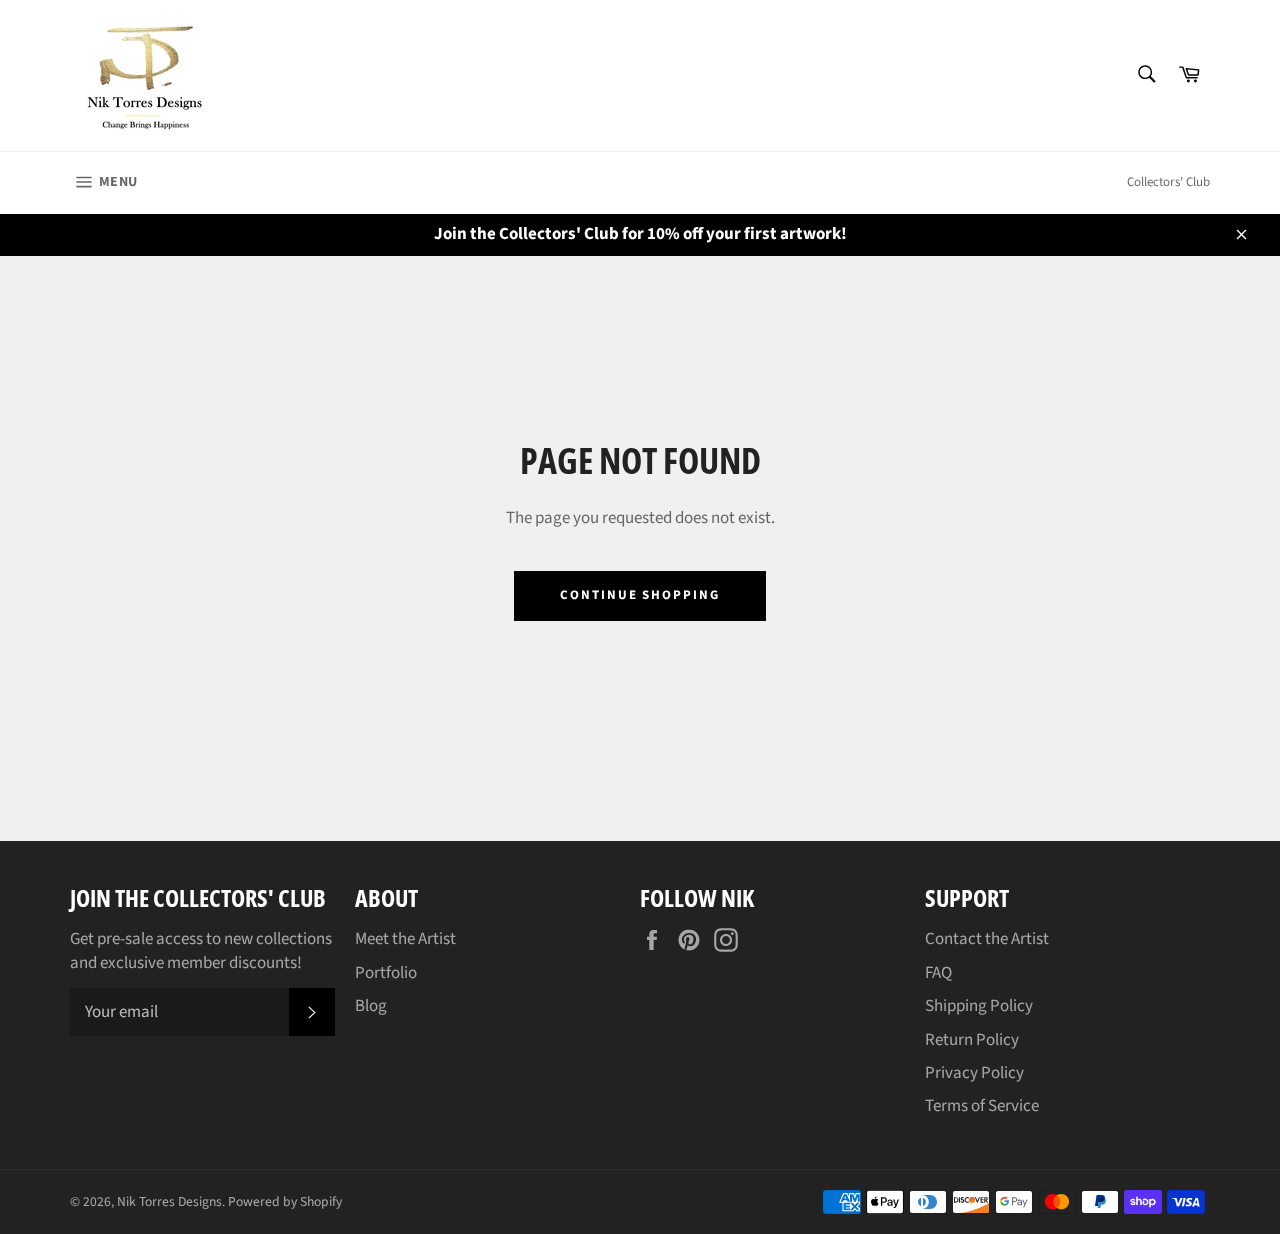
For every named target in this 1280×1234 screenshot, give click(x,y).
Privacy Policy (974, 1073)
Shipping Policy (979, 1006)
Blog (371, 1006)
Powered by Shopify (285, 1201)
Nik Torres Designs (169, 1201)
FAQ (938, 973)
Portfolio (386, 973)
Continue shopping (640, 595)
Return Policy (972, 1040)
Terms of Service (982, 1106)
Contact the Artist (987, 939)
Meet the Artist (405, 939)
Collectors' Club (1168, 182)
